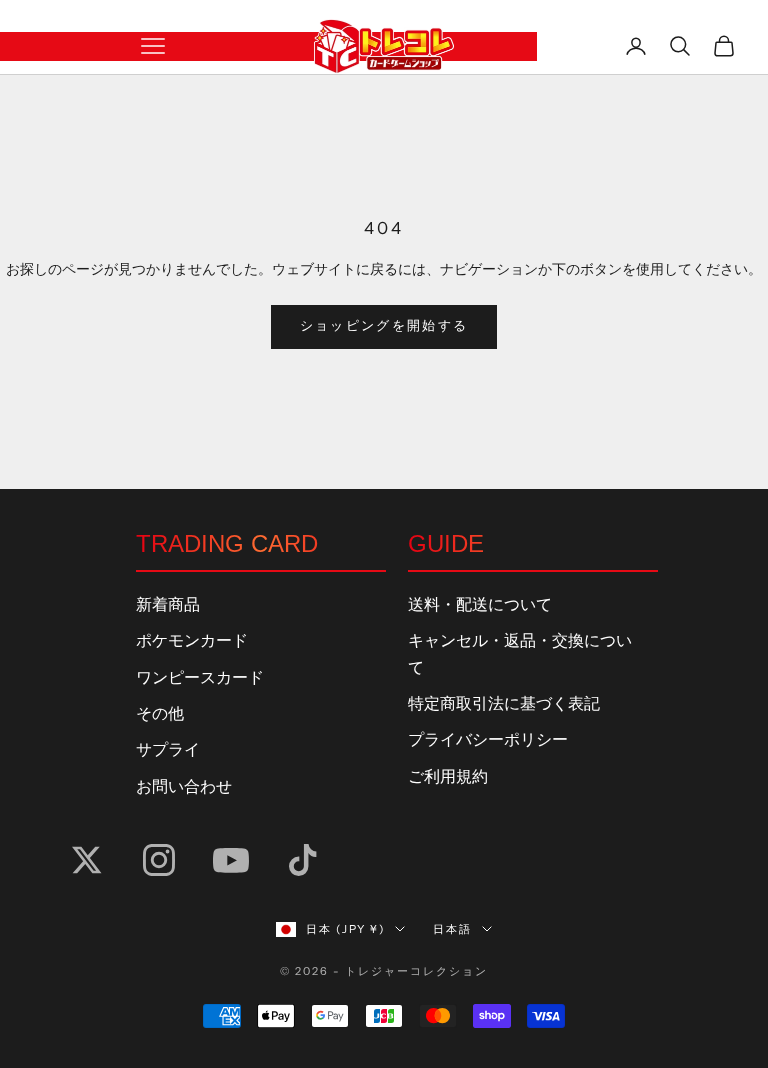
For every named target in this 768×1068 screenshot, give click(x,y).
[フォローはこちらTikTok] (303, 860)
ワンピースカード (200, 678)
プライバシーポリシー (488, 740)
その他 (160, 714)
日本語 (452, 929)
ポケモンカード (192, 641)
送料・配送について (480, 605)
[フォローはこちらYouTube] (231, 860)
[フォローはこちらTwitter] (87, 860)
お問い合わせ (184, 787)
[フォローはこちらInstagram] (159, 860)
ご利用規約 (448, 777)
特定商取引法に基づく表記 (504, 704)
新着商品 (168, 605)
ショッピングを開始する (384, 326)
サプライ (168, 750)
